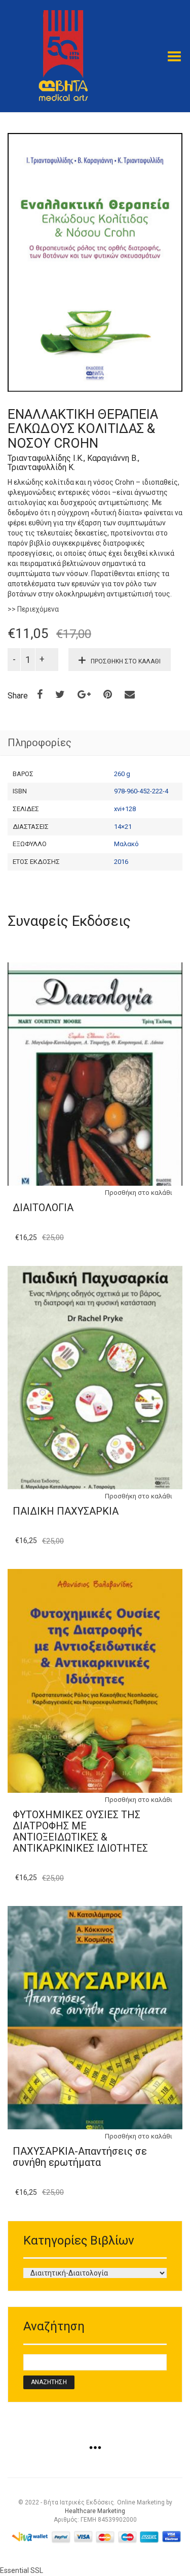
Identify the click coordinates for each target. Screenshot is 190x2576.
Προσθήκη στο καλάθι (126, 661)
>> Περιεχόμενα (33, 609)
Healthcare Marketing (95, 2511)
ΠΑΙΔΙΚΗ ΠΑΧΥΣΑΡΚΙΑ (66, 1511)
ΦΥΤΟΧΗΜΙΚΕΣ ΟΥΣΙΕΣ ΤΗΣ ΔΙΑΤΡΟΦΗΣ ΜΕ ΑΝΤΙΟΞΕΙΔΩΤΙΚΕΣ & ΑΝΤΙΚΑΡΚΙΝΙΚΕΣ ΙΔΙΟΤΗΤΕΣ (80, 1831)
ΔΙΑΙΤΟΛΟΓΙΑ (43, 1208)
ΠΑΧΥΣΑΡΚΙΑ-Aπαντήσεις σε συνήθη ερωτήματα (80, 2157)
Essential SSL (22, 2570)
